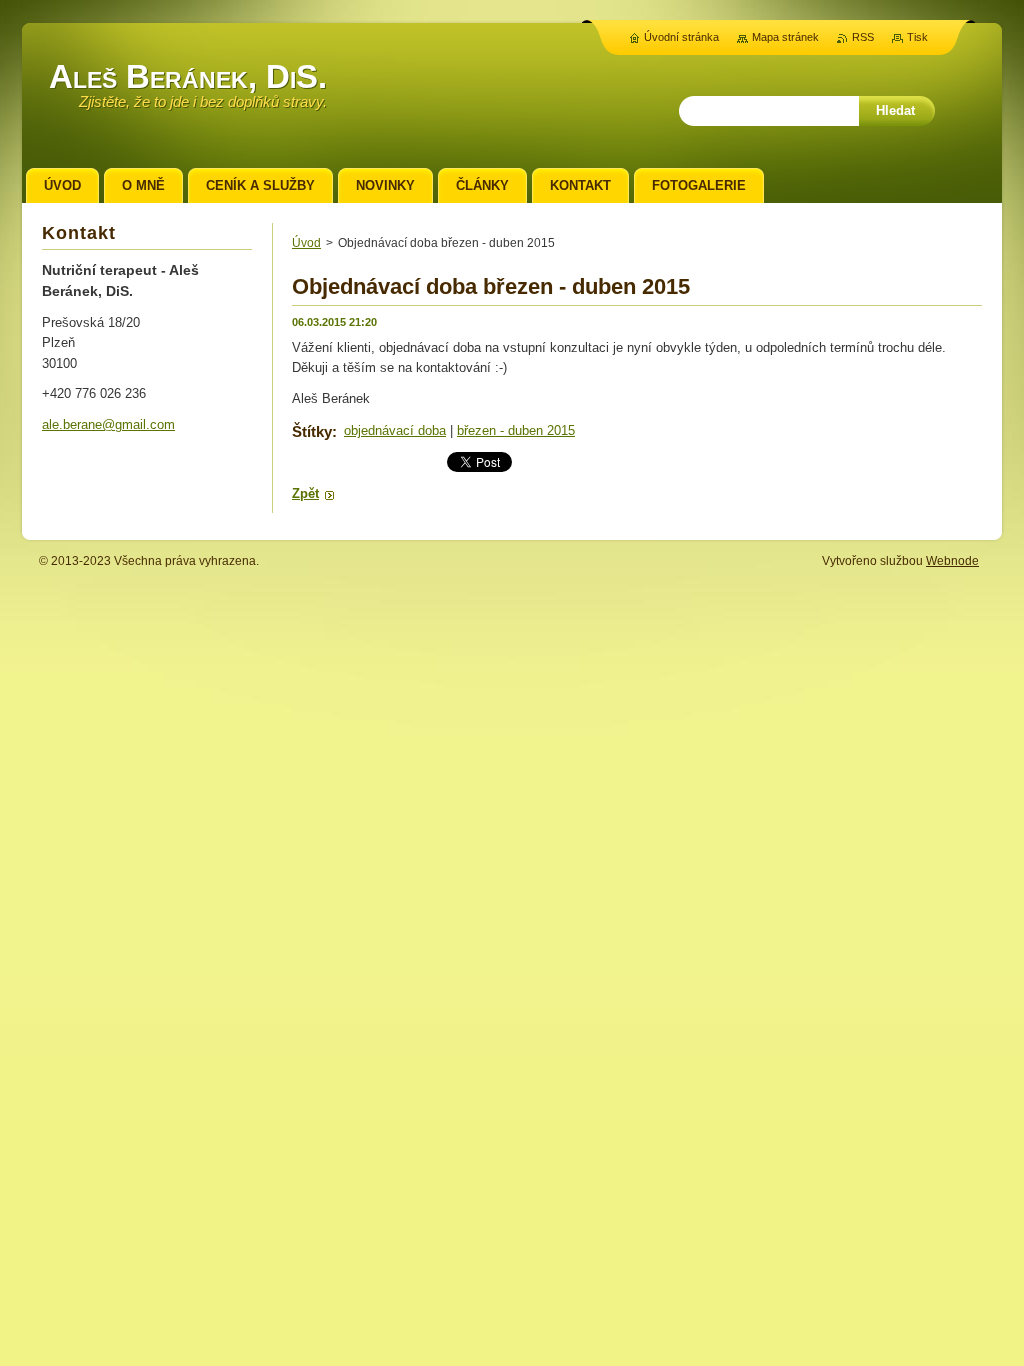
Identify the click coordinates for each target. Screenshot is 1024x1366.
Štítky (312, 431)
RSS (863, 37)
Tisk (917, 37)
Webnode (952, 561)
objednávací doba (395, 430)
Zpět (305, 493)
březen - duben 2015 (516, 430)
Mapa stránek (785, 37)
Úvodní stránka (681, 37)
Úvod (306, 243)
